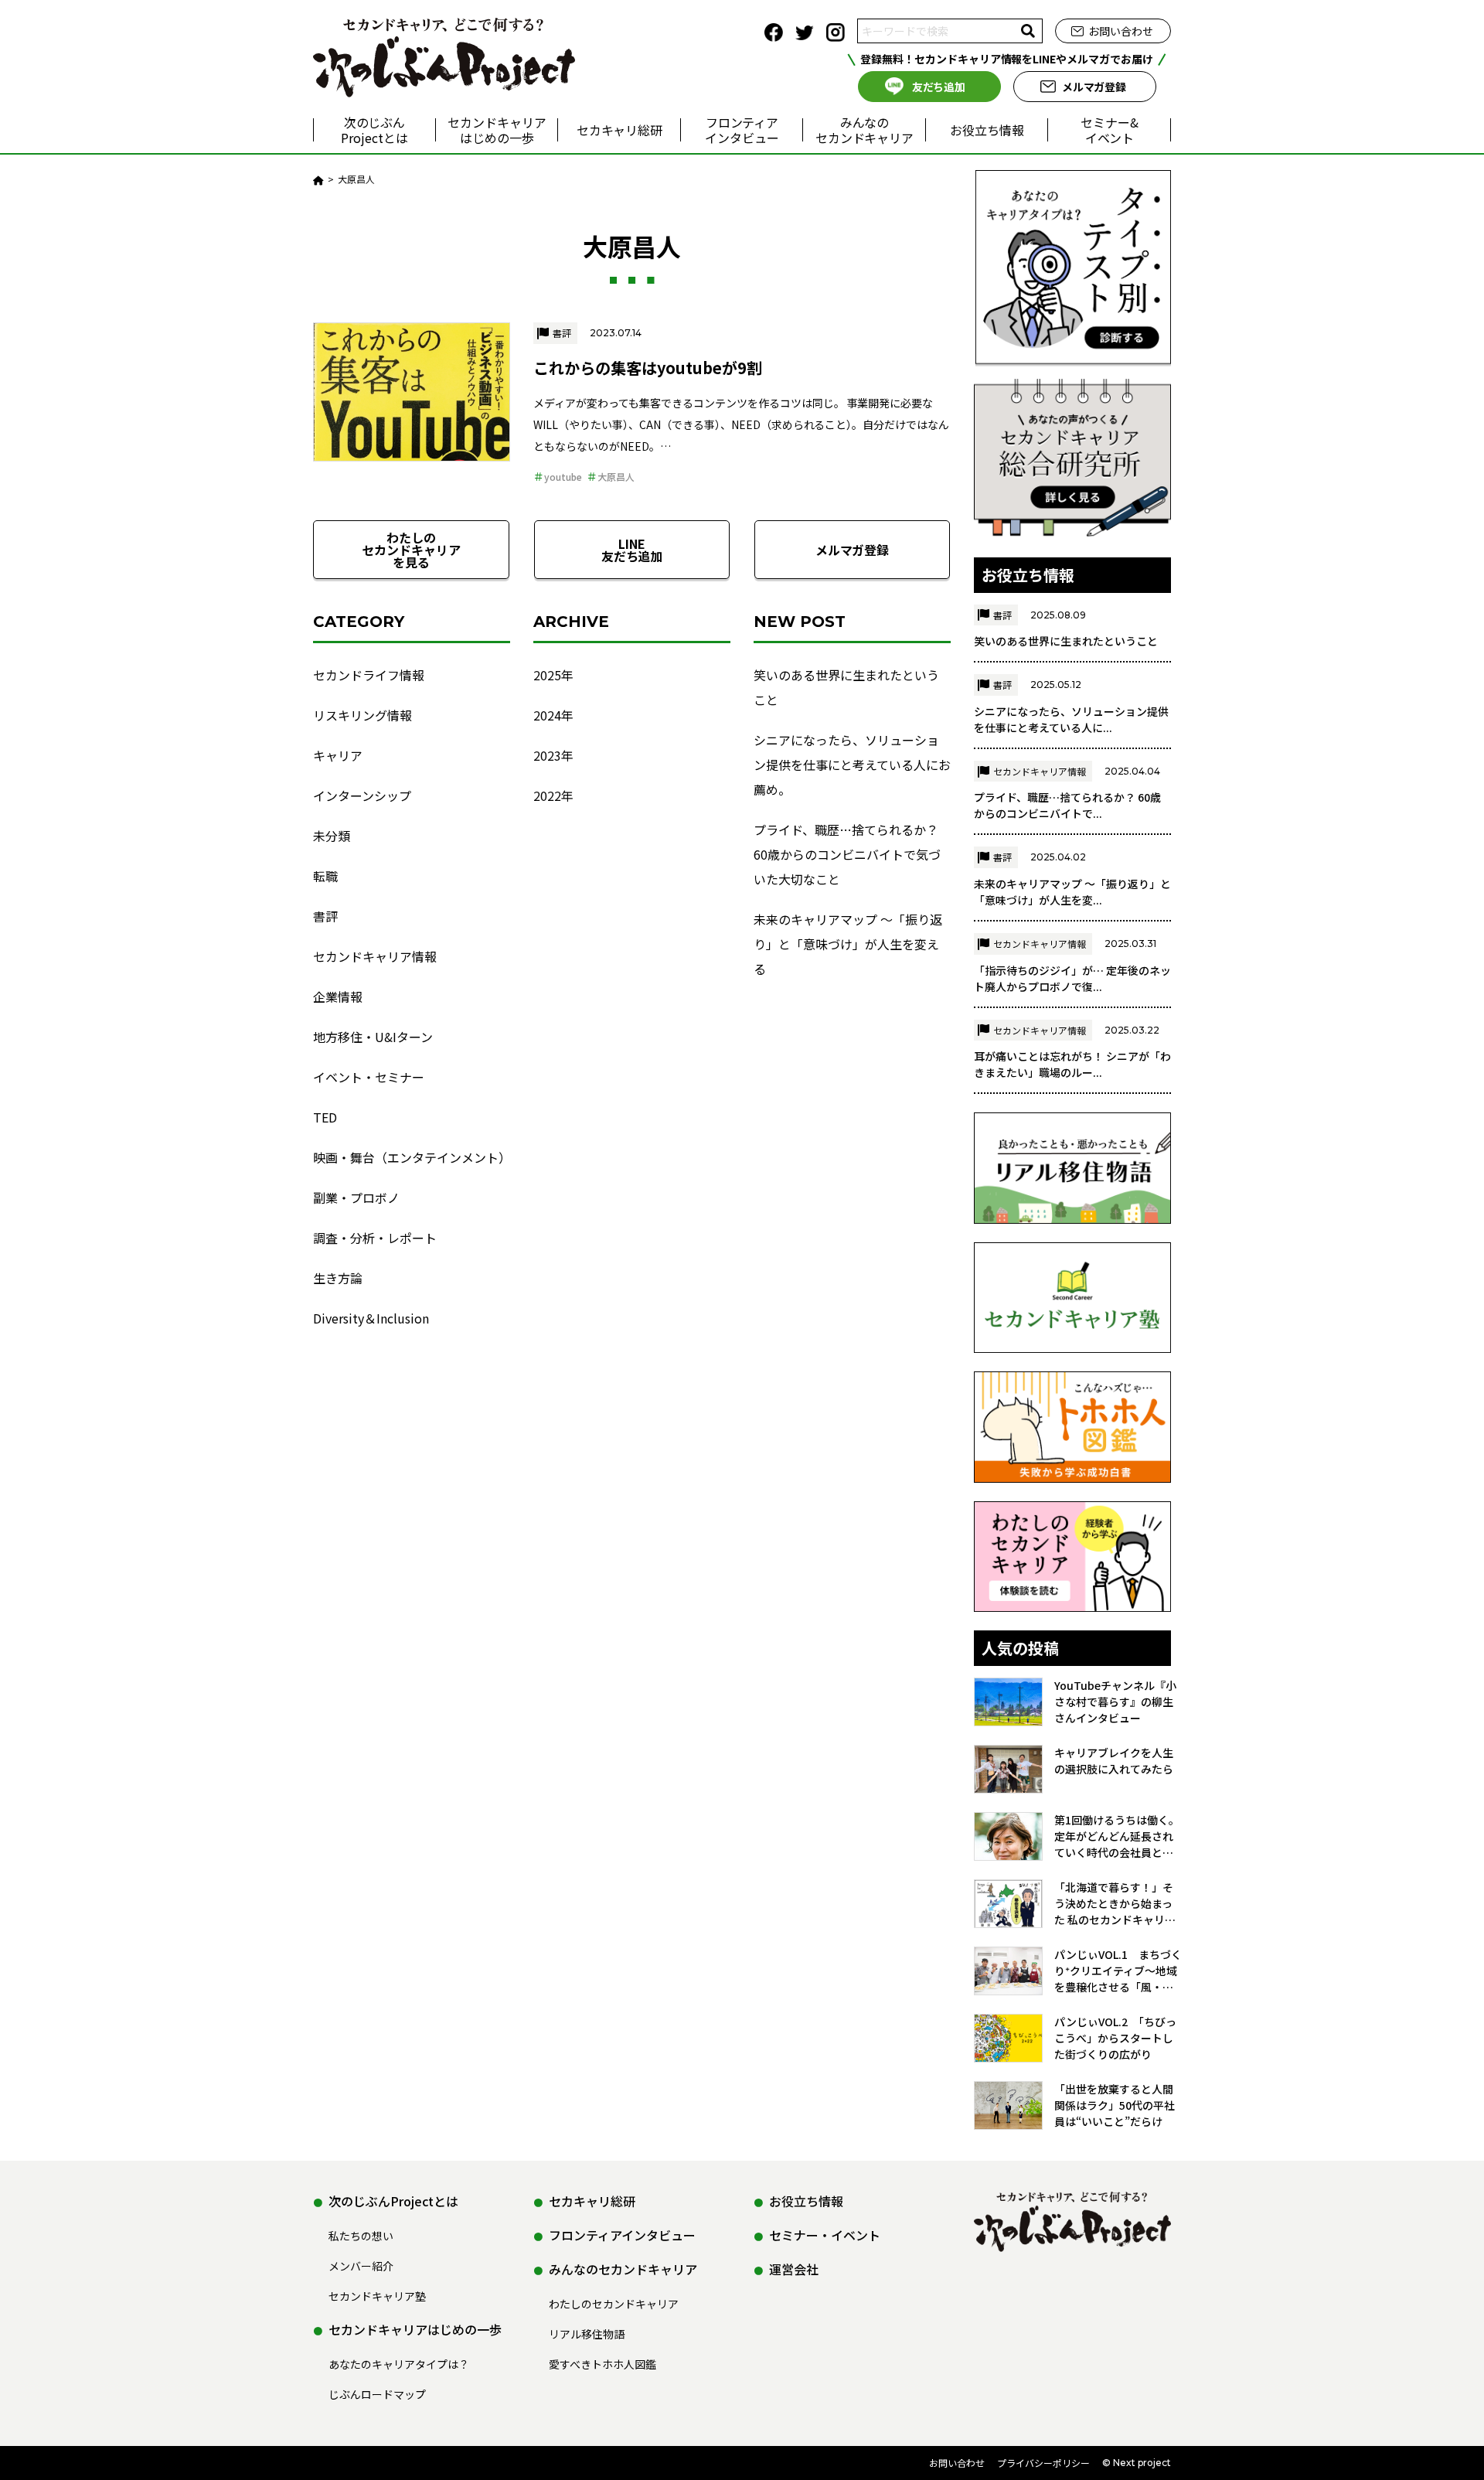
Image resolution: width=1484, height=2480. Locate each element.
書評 (562, 333)
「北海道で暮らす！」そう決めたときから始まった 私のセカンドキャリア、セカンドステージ (1114, 1904)
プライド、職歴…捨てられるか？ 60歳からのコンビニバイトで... (1067, 805)
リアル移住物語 (587, 2334)
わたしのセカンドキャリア (614, 2304)
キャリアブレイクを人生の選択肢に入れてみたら (1114, 1761)
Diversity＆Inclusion (371, 1318)
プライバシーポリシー (1043, 2463)
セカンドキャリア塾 (377, 2296)
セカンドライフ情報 (369, 675)
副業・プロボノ (356, 1197)
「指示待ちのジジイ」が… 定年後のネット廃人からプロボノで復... (1072, 978)
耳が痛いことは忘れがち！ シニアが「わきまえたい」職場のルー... (1072, 1064)
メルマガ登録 (1094, 87)
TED (325, 1117)
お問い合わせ (1121, 31)
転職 (325, 876)
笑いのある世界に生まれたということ (846, 687)
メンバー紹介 (361, 2266)
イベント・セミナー (369, 1077)
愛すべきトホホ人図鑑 (602, 2364)
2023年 (553, 755)
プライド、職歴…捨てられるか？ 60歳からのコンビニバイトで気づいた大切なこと (847, 854)
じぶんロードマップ (377, 2394)
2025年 (553, 675)
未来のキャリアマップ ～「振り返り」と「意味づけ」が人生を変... (1072, 892)
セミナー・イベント (825, 2235)
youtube (563, 477)
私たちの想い (361, 2236)
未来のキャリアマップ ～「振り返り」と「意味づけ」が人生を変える (848, 944)
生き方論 (338, 1278)
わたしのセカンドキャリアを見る (411, 550)
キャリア (338, 755)
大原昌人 (616, 477)
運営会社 (794, 2269)
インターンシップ (362, 795)
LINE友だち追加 (632, 550)
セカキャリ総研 (620, 130)
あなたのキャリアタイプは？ (399, 2364)
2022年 (553, 795)
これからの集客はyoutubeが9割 (648, 368)
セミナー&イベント (1110, 130)
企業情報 (338, 996)
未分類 (332, 836)
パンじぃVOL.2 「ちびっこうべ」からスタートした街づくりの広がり (1115, 2038)
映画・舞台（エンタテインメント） (412, 1157)
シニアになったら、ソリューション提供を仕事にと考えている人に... (1071, 719)
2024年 (553, 715)
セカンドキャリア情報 (375, 956)
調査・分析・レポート (375, 1238)
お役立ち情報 (987, 130)
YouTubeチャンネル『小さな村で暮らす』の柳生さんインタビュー (1115, 1702)
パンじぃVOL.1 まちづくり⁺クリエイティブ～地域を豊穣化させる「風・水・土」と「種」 (1118, 1971)
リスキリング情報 (362, 715)
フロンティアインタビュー (742, 130)
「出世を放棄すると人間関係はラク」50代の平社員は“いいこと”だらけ (1115, 2105)
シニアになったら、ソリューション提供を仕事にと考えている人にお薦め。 (852, 765)
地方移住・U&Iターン (373, 1037)
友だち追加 (939, 87)
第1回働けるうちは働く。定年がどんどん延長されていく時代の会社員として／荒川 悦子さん (1117, 1836)
